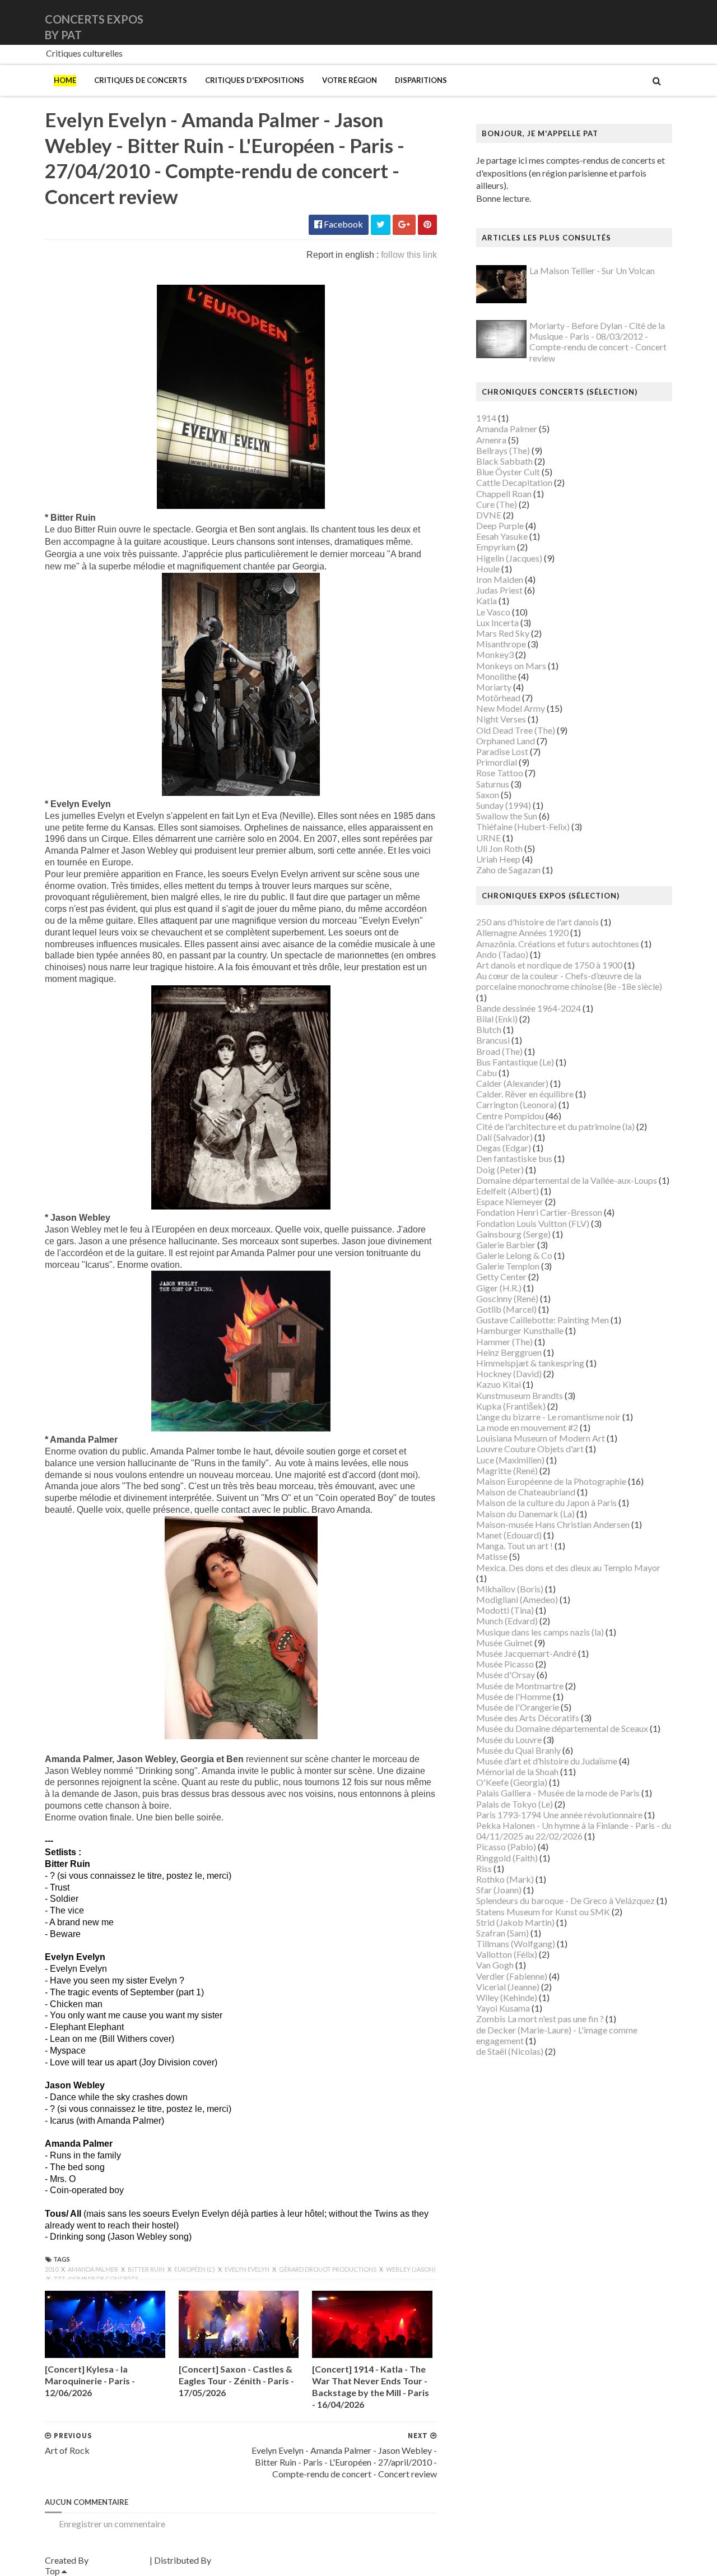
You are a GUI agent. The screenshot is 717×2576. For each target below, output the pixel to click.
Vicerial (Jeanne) (508, 1987)
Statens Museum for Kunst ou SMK (543, 1912)
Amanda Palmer (94, 2269)
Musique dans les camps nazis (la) (540, 1632)
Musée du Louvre (509, 1739)
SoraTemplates (119, 2560)
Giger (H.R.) (499, 1288)
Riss (484, 1868)
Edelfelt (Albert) (508, 1191)
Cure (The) (497, 504)
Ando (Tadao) (502, 954)
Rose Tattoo (500, 773)
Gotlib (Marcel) (506, 1309)
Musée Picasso (505, 1664)
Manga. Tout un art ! (515, 1546)
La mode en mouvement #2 (527, 1427)
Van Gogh (495, 1965)
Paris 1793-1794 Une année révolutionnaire (559, 1815)
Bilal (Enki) (497, 1019)
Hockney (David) (509, 1373)
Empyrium (496, 547)
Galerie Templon (508, 1266)
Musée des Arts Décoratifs (528, 1718)
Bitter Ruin (147, 2269)
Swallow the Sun (507, 816)
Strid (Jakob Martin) (515, 1922)
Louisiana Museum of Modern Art (541, 1438)
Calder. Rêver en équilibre (525, 1094)
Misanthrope (501, 644)
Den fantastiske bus (514, 1158)
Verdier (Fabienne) (512, 1976)
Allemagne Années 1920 (522, 932)
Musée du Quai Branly (518, 1750)
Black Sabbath (504, 461)
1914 (486, 418)
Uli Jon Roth (499, 848)
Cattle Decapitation (514, 482)
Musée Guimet (504, 1643)
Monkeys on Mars (511, 666)
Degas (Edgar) (504, 1148)
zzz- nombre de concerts (96, 2279)
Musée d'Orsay (506, 1674)
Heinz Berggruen (509, 1352)
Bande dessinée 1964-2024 (529, 1008)
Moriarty (494, 687)
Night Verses (501, 719)
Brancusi (493, 1040)
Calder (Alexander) (512, 1083)
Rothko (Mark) (505, 1879)
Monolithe (496, 676)
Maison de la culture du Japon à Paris (546, 1502)
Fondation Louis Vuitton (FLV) (533, 1223)
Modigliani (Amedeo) (517, 1599)
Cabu (486, 1072)
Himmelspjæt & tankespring (530, 1363)
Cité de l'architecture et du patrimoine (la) (555, 1126)
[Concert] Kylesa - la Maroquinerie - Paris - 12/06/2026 (90, 2381)
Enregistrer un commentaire (112, 2524)
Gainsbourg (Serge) (513, 1234)
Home (65, 80)
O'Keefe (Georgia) (512, 1782)
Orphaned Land (506, 741)
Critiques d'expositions (255, 80)
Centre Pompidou (510, 1116)
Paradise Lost (502, 751)
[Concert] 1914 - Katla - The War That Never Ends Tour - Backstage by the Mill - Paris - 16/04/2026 (371, 2386)
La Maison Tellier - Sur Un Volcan (592, 270)
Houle (488, 569)
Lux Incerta (497, 622)
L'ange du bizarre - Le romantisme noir (548, 1417)
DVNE (489, 515)
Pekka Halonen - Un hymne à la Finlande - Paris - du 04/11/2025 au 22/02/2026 (574, 1831)
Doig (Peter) (500, 1169)
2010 (52, 2269)
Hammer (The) (504, 1342)
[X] (662, 22)
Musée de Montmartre (520, 1686)
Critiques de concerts (141, 80)
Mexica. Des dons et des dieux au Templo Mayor (568, 1567)
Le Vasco (493, 612)
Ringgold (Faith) (507, 1858)
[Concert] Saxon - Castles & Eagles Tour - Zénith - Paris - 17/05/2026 (236, 2381)
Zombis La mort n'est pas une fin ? (540, 2019)
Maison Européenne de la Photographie (551, 1481)
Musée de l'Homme (514, 1696)
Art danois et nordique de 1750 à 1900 (549, 965)
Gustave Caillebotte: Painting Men (543, 1320)
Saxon (488, 794)
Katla (486, 601)
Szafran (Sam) (502, 1933)
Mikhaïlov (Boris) (510, 1589)
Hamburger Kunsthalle (520, 1330)
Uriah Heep (498, 859)
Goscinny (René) (507, 1298)
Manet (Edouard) (509, 1535)
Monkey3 (495, 654)
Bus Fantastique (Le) (515, 1062)
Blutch (489, 1029)
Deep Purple (500, 525)
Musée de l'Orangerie (518, 1707)
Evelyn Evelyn (248, 2269)
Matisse (492, 1556)
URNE (488, 838)
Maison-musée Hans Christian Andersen (553, 1524)
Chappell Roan (504, 494)
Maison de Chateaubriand (526, 1492)
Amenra (491, 440)
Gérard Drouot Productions (328, 2269)
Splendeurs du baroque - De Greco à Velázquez (565, 1900)
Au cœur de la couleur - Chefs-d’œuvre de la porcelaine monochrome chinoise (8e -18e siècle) (569, 981)
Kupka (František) (511, 1406)
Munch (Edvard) (507, 1621)
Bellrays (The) (503, 450)
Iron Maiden (500, 579)
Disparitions (421, 80)
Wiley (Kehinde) (507, 1997)
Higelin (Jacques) (509, 558)
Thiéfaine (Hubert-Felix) (523, 826)
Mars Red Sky (503, 633)
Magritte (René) (507, 1470)
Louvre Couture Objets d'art (530, 1449)
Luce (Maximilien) (510, 1460)
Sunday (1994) (504, 805)
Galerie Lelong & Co (514, 1255)
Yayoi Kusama (503, 2008)
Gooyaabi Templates (253, 2560)
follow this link (409, 255)
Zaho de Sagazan (508, 870)
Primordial (497, 762)
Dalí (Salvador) (504, 1137)
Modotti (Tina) (505, 1610)
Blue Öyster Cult (508, 472)
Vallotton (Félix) (507, 1954)
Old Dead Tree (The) (516, 730)
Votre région (350, 80)
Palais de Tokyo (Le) (515, 1804)
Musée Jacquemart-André (526, 1653)
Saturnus (493, 784)
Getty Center (501, 1277)
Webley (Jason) (411, 2269)
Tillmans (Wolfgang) (516, 1943)
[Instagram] (671, 22)
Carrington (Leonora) (516, 1104)
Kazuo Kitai (499, 1384)
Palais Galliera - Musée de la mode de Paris (558, 1793)
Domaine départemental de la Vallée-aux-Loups (567, 1180)
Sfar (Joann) (499, 1890)
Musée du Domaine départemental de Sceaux (562, 1728)
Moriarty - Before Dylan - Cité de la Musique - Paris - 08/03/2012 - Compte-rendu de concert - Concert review (598, 342)
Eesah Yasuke (502, 536)
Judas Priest (499, 590)
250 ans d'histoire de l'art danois (537, 922)
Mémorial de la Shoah (517, 1771)
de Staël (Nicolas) (510, 2051)
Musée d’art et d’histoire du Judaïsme (547, 1761)
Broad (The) (499, 1051)
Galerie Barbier (506, 1245)
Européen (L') (195, 2269)
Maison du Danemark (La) (525, 1514)
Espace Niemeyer (510, 1201)
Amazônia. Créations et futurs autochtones (558, 944)
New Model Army (511, 708)
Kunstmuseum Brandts (520, 1395)
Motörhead (498, 698)
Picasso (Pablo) (506, 1847)
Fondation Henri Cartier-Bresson (539, 1212)
